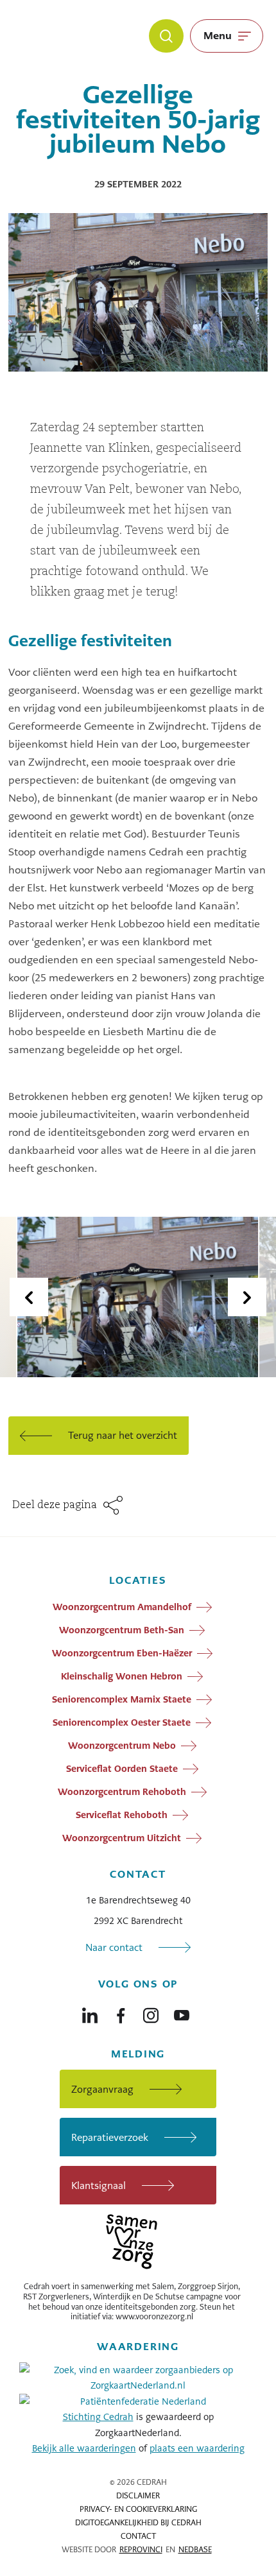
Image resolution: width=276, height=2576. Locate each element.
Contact (138, 2536)
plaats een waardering (197, 2448)
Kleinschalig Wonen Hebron (122, 1676)
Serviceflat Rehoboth (122, 1815)
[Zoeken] (166, 36)
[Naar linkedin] (90, 2013)
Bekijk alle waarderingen (84, 2448)
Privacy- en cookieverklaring (138, 2509)
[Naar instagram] (151, 2013)
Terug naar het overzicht (123, 1435)
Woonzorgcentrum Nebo (122, 1746)
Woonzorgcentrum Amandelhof (122, 1607)
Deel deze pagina (55, 1506)
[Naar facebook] (121, 2013)
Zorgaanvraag (102, 2089)
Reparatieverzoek (110, 2137)
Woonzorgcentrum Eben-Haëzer (122, 1653)
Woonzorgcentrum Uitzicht (122, 1838)
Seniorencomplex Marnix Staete (122, 1699)
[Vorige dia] (29, 1297)
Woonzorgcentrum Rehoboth (122, 1792)
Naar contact (114, 1947)
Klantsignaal (99, 2185)
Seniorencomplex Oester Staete (122, 1722)
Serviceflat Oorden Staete (122, 1769)
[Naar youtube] (182, 2013)
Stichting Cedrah (98, 2417)
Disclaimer (138, 2496)
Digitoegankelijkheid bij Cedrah (138, 2523)
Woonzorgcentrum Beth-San (122, 1630)
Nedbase (195, 2550)
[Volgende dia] (247, 1297)
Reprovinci (141, 2550)
